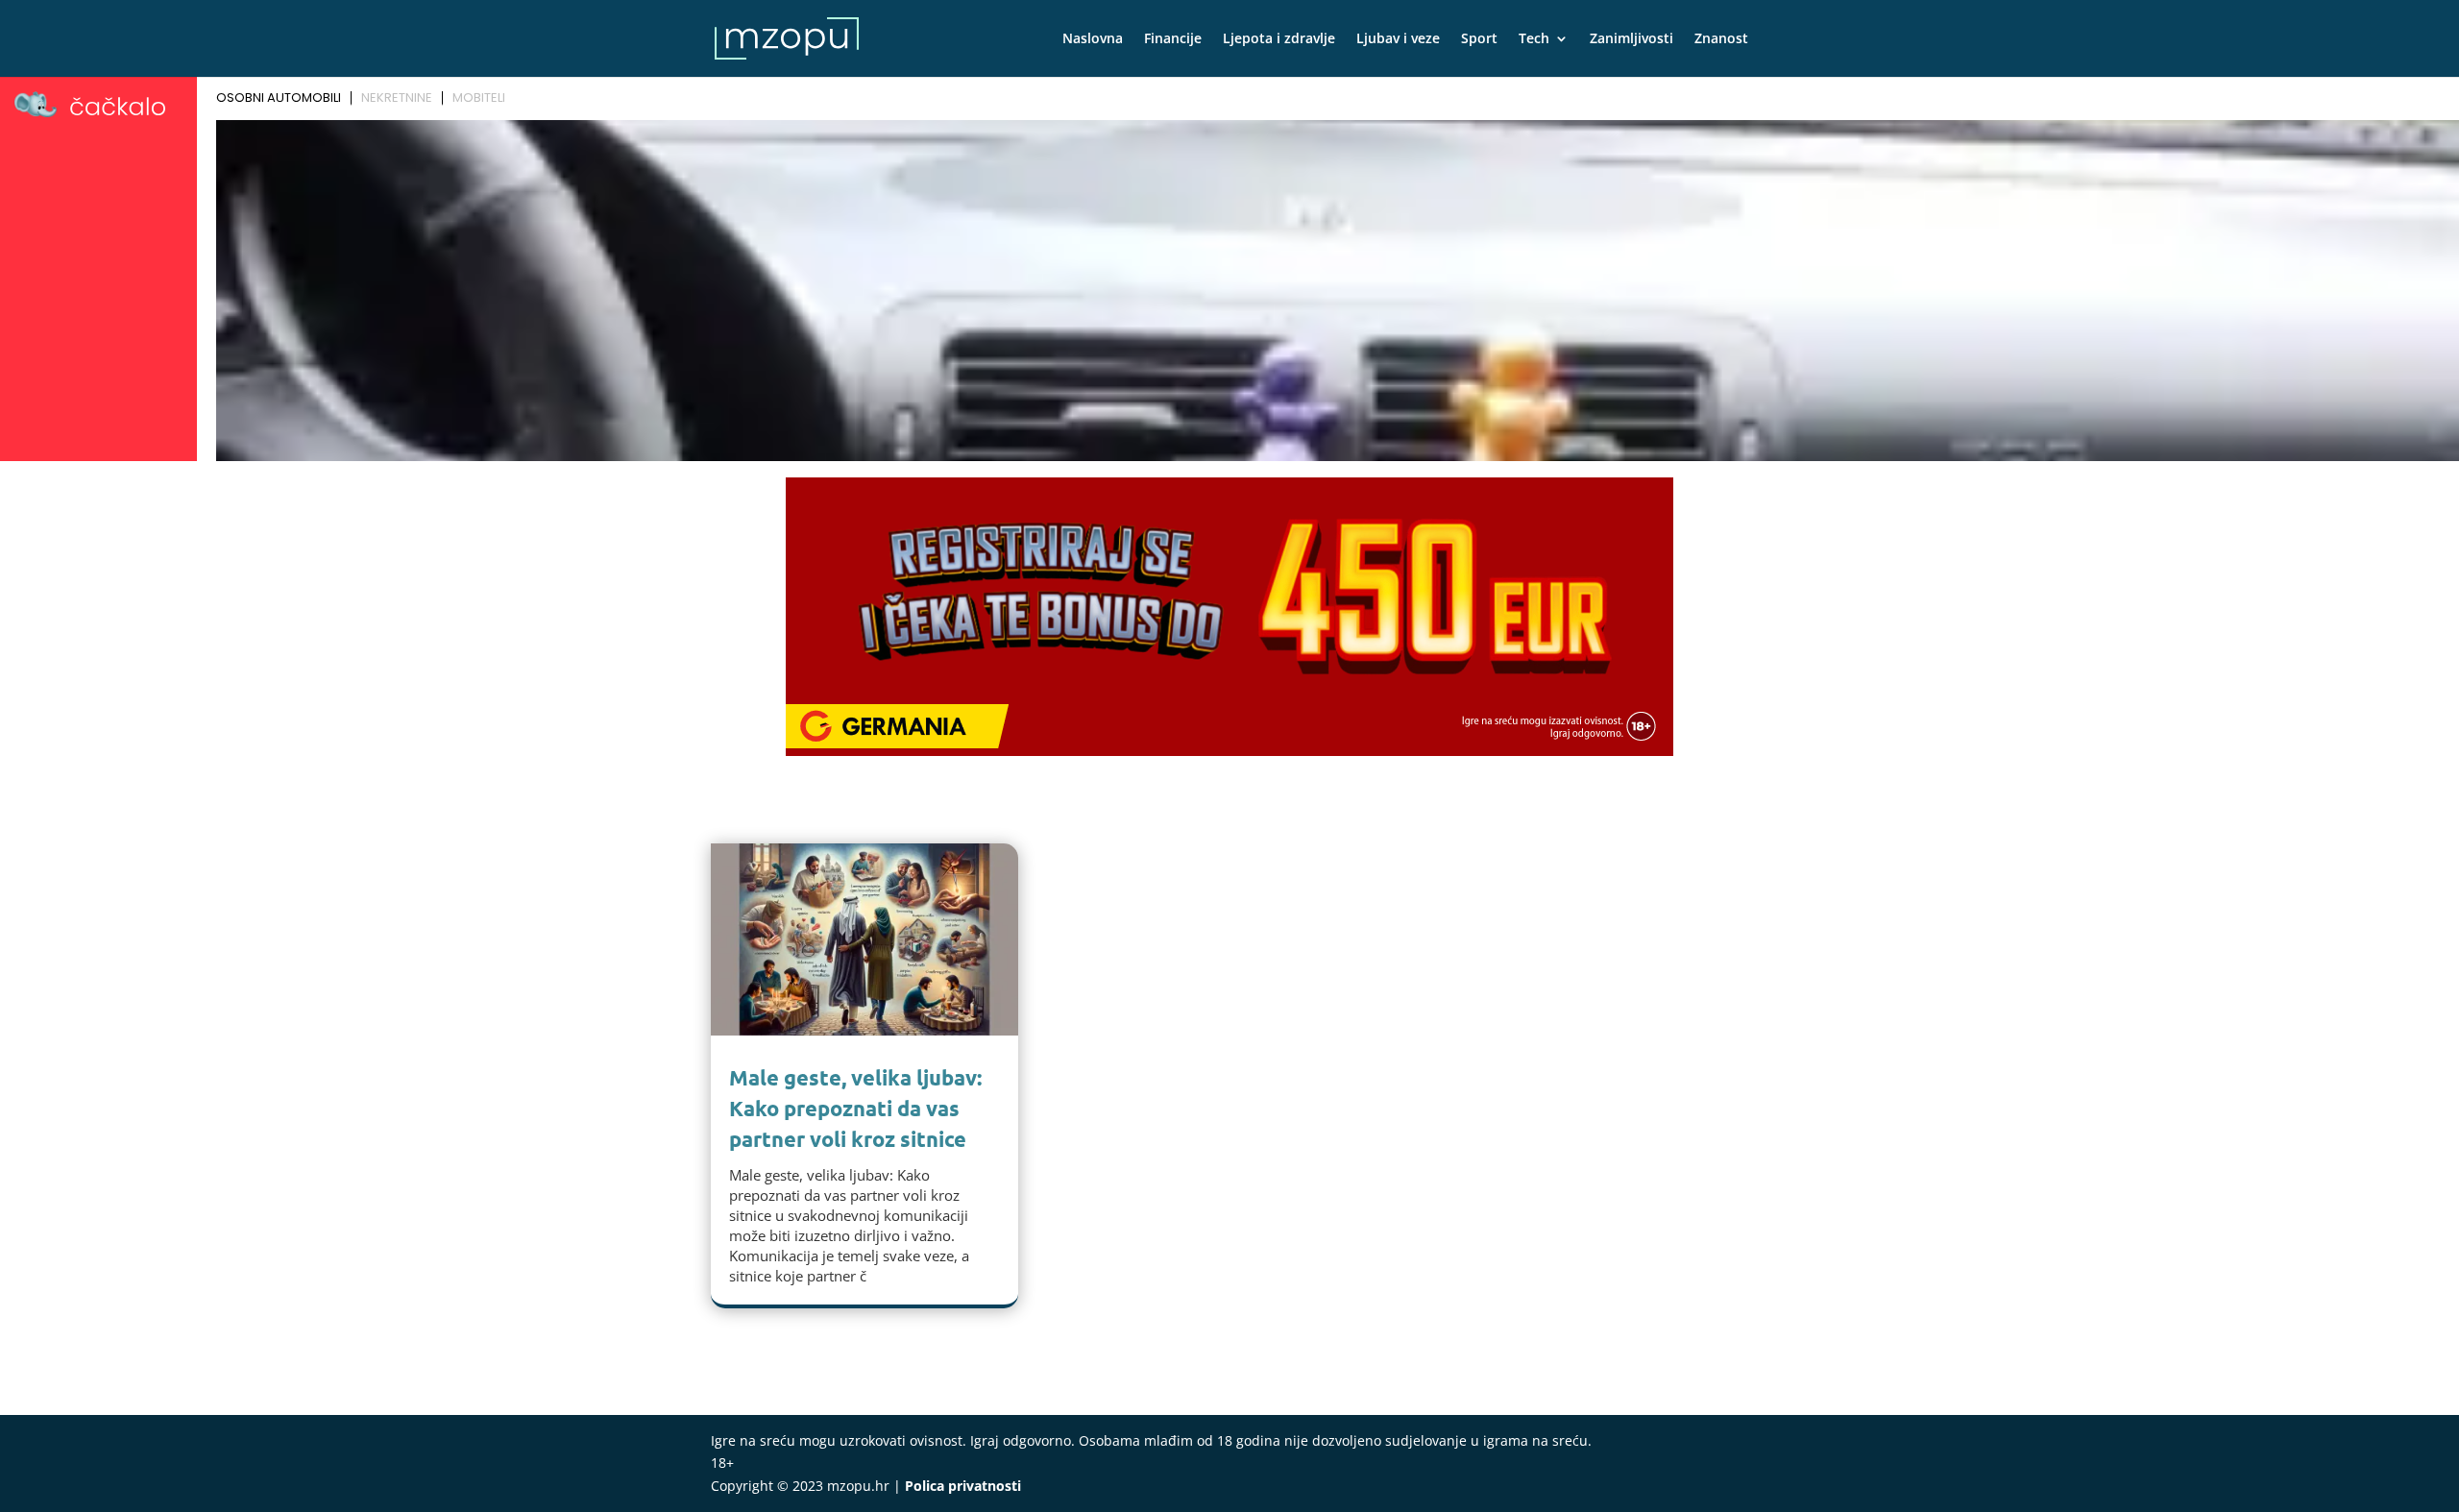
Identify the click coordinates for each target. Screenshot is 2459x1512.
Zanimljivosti (1631, 39)
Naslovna (1093, 39)
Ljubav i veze (1398, 39)
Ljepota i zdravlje (1279, 39)
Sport (1479, 39)
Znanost (1721, 39)
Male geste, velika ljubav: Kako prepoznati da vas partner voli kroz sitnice (855, 1108)
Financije (1173, 39)
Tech (1534, 39)
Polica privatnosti (963, 1486)
